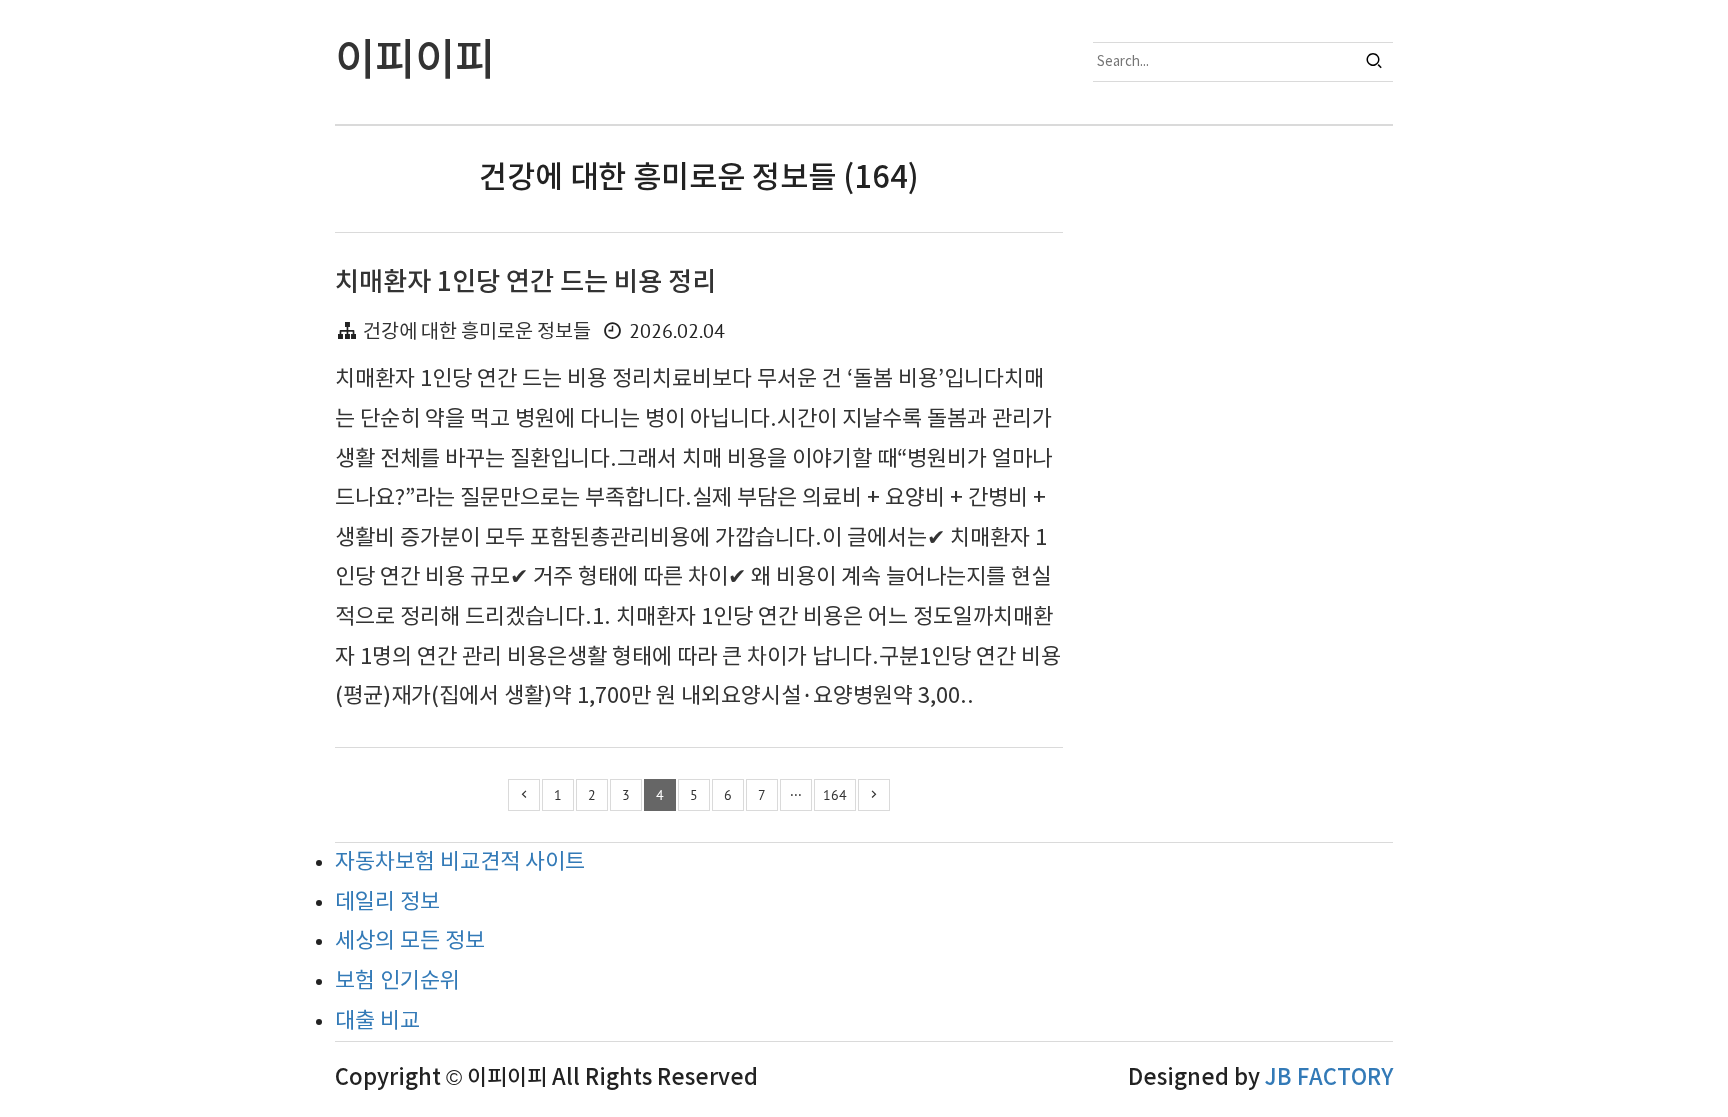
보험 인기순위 (397, 981)
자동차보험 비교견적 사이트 (460, 862)
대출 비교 (377, 1021)
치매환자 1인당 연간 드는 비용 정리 (525, 282)
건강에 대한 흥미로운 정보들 (477, 332)
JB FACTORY (1329, 1078)
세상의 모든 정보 (410, 941)
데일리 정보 (387, 902)
